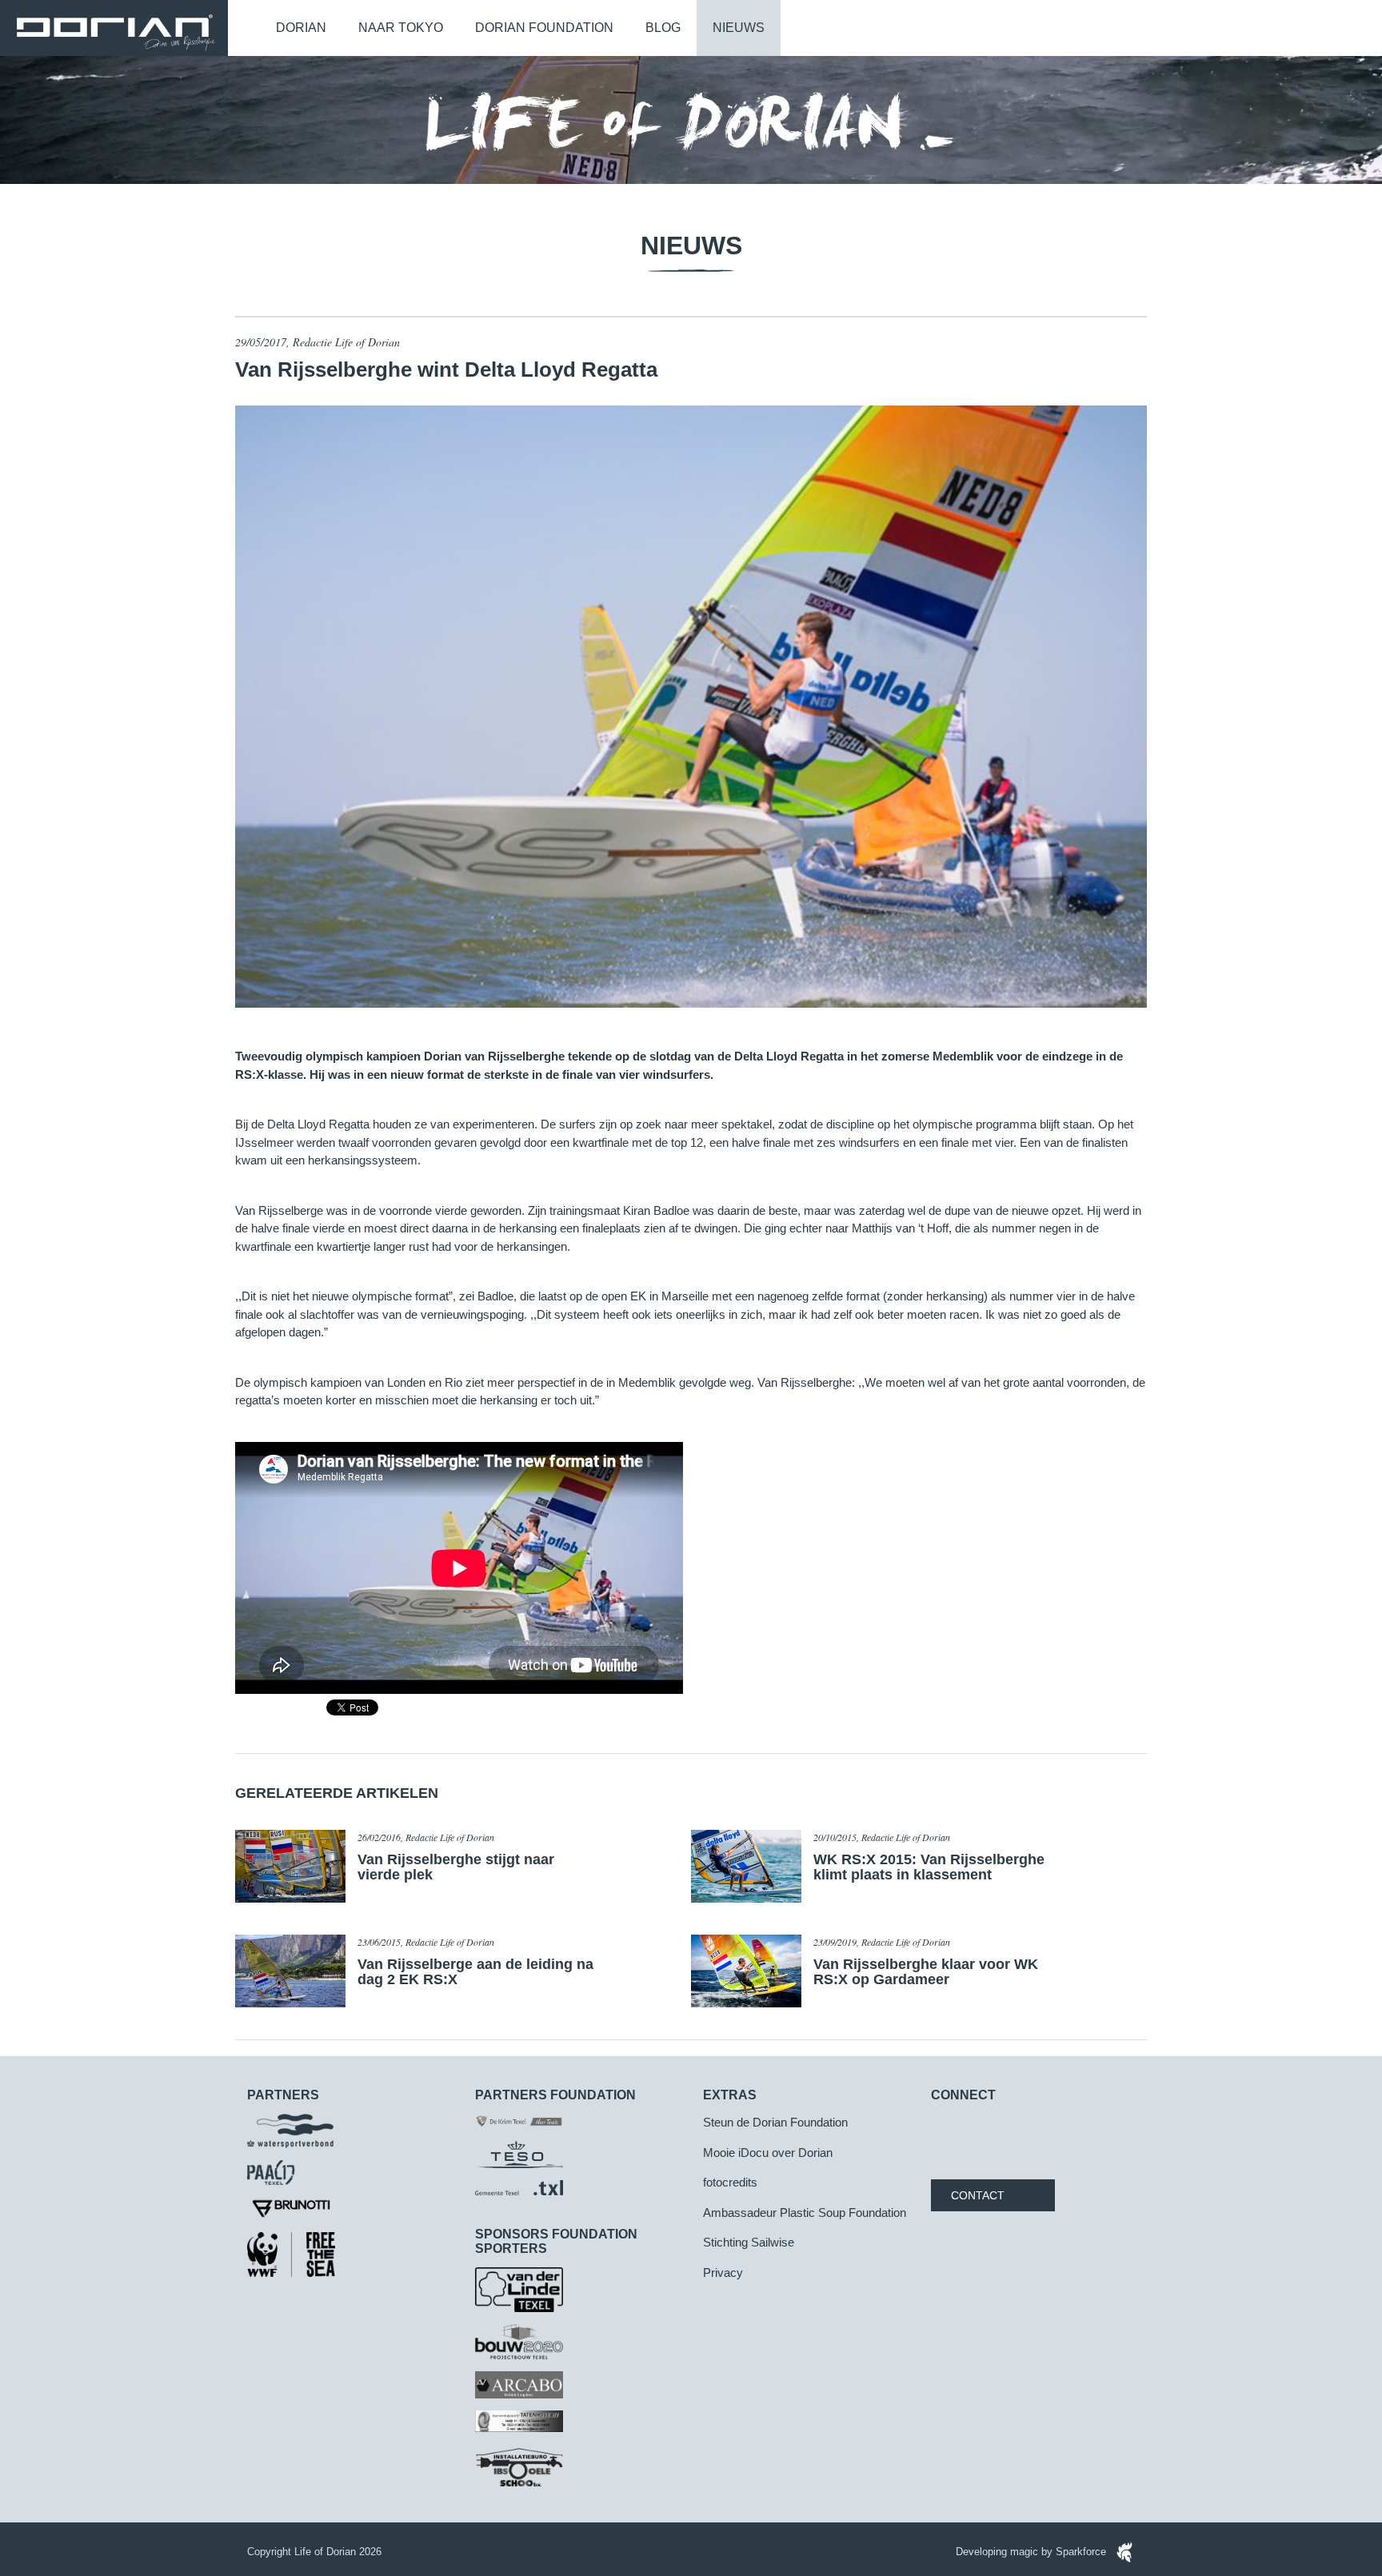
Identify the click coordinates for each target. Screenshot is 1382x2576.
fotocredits (730, 2182)
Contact (978, 2195)
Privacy (723, 2272)
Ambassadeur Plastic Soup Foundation (805, 2213)
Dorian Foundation (544, 28)
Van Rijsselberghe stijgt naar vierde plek (456, 1867)
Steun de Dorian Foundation (775, 2122)
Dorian (301, 28)
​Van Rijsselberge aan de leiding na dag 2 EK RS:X (475, 1972)
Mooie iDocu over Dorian (768, 2153)
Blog (663, 28)
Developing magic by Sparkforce (1033, 2552)
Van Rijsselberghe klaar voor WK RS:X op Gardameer (926, 1972)
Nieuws (739, 28)
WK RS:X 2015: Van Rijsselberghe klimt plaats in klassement (929, 1867)
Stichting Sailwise (749, 2242)
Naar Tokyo (401, 28)
